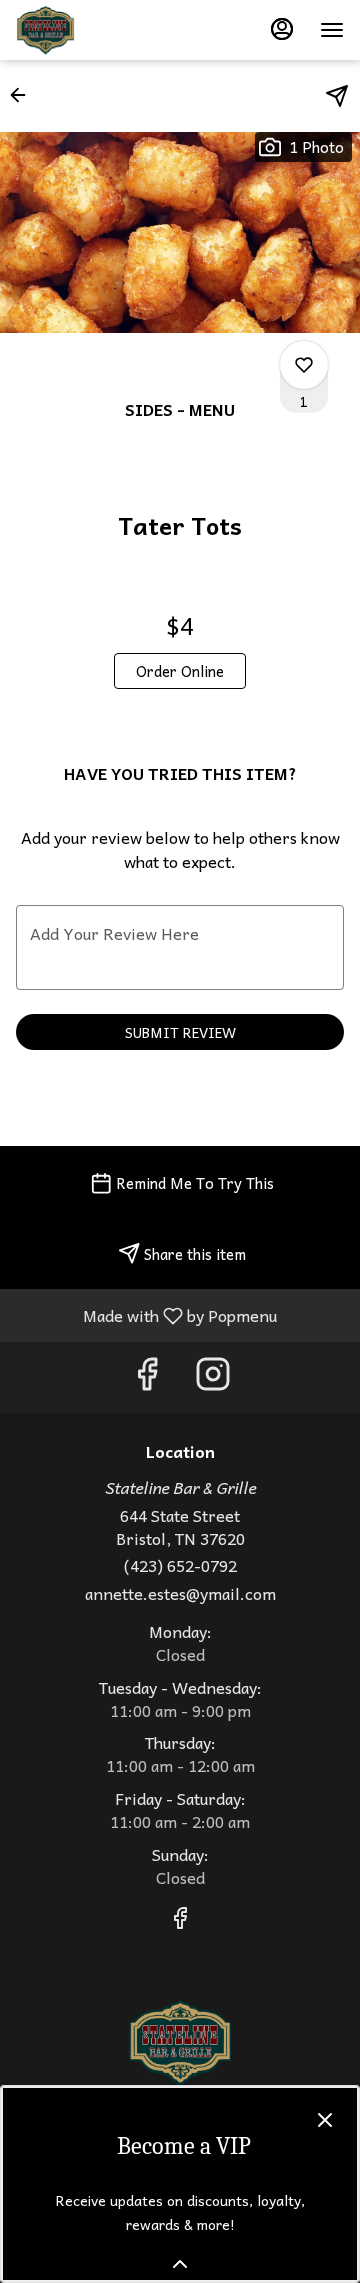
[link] (180, 671)
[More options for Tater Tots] (304, 365)
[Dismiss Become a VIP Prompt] (325, 2120)
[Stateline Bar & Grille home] (106, 30)
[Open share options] (337, 96)
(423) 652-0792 (180, 1565)
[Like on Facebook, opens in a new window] (147, 1377)
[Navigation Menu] (332, 30)
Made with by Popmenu (146, 1314)
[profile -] (282, 29)
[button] (24, 95)
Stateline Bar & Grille (180, 2043)
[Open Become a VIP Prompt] (180, 2264)
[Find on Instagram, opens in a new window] (213, 1377)
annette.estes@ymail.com (180, 1593)
